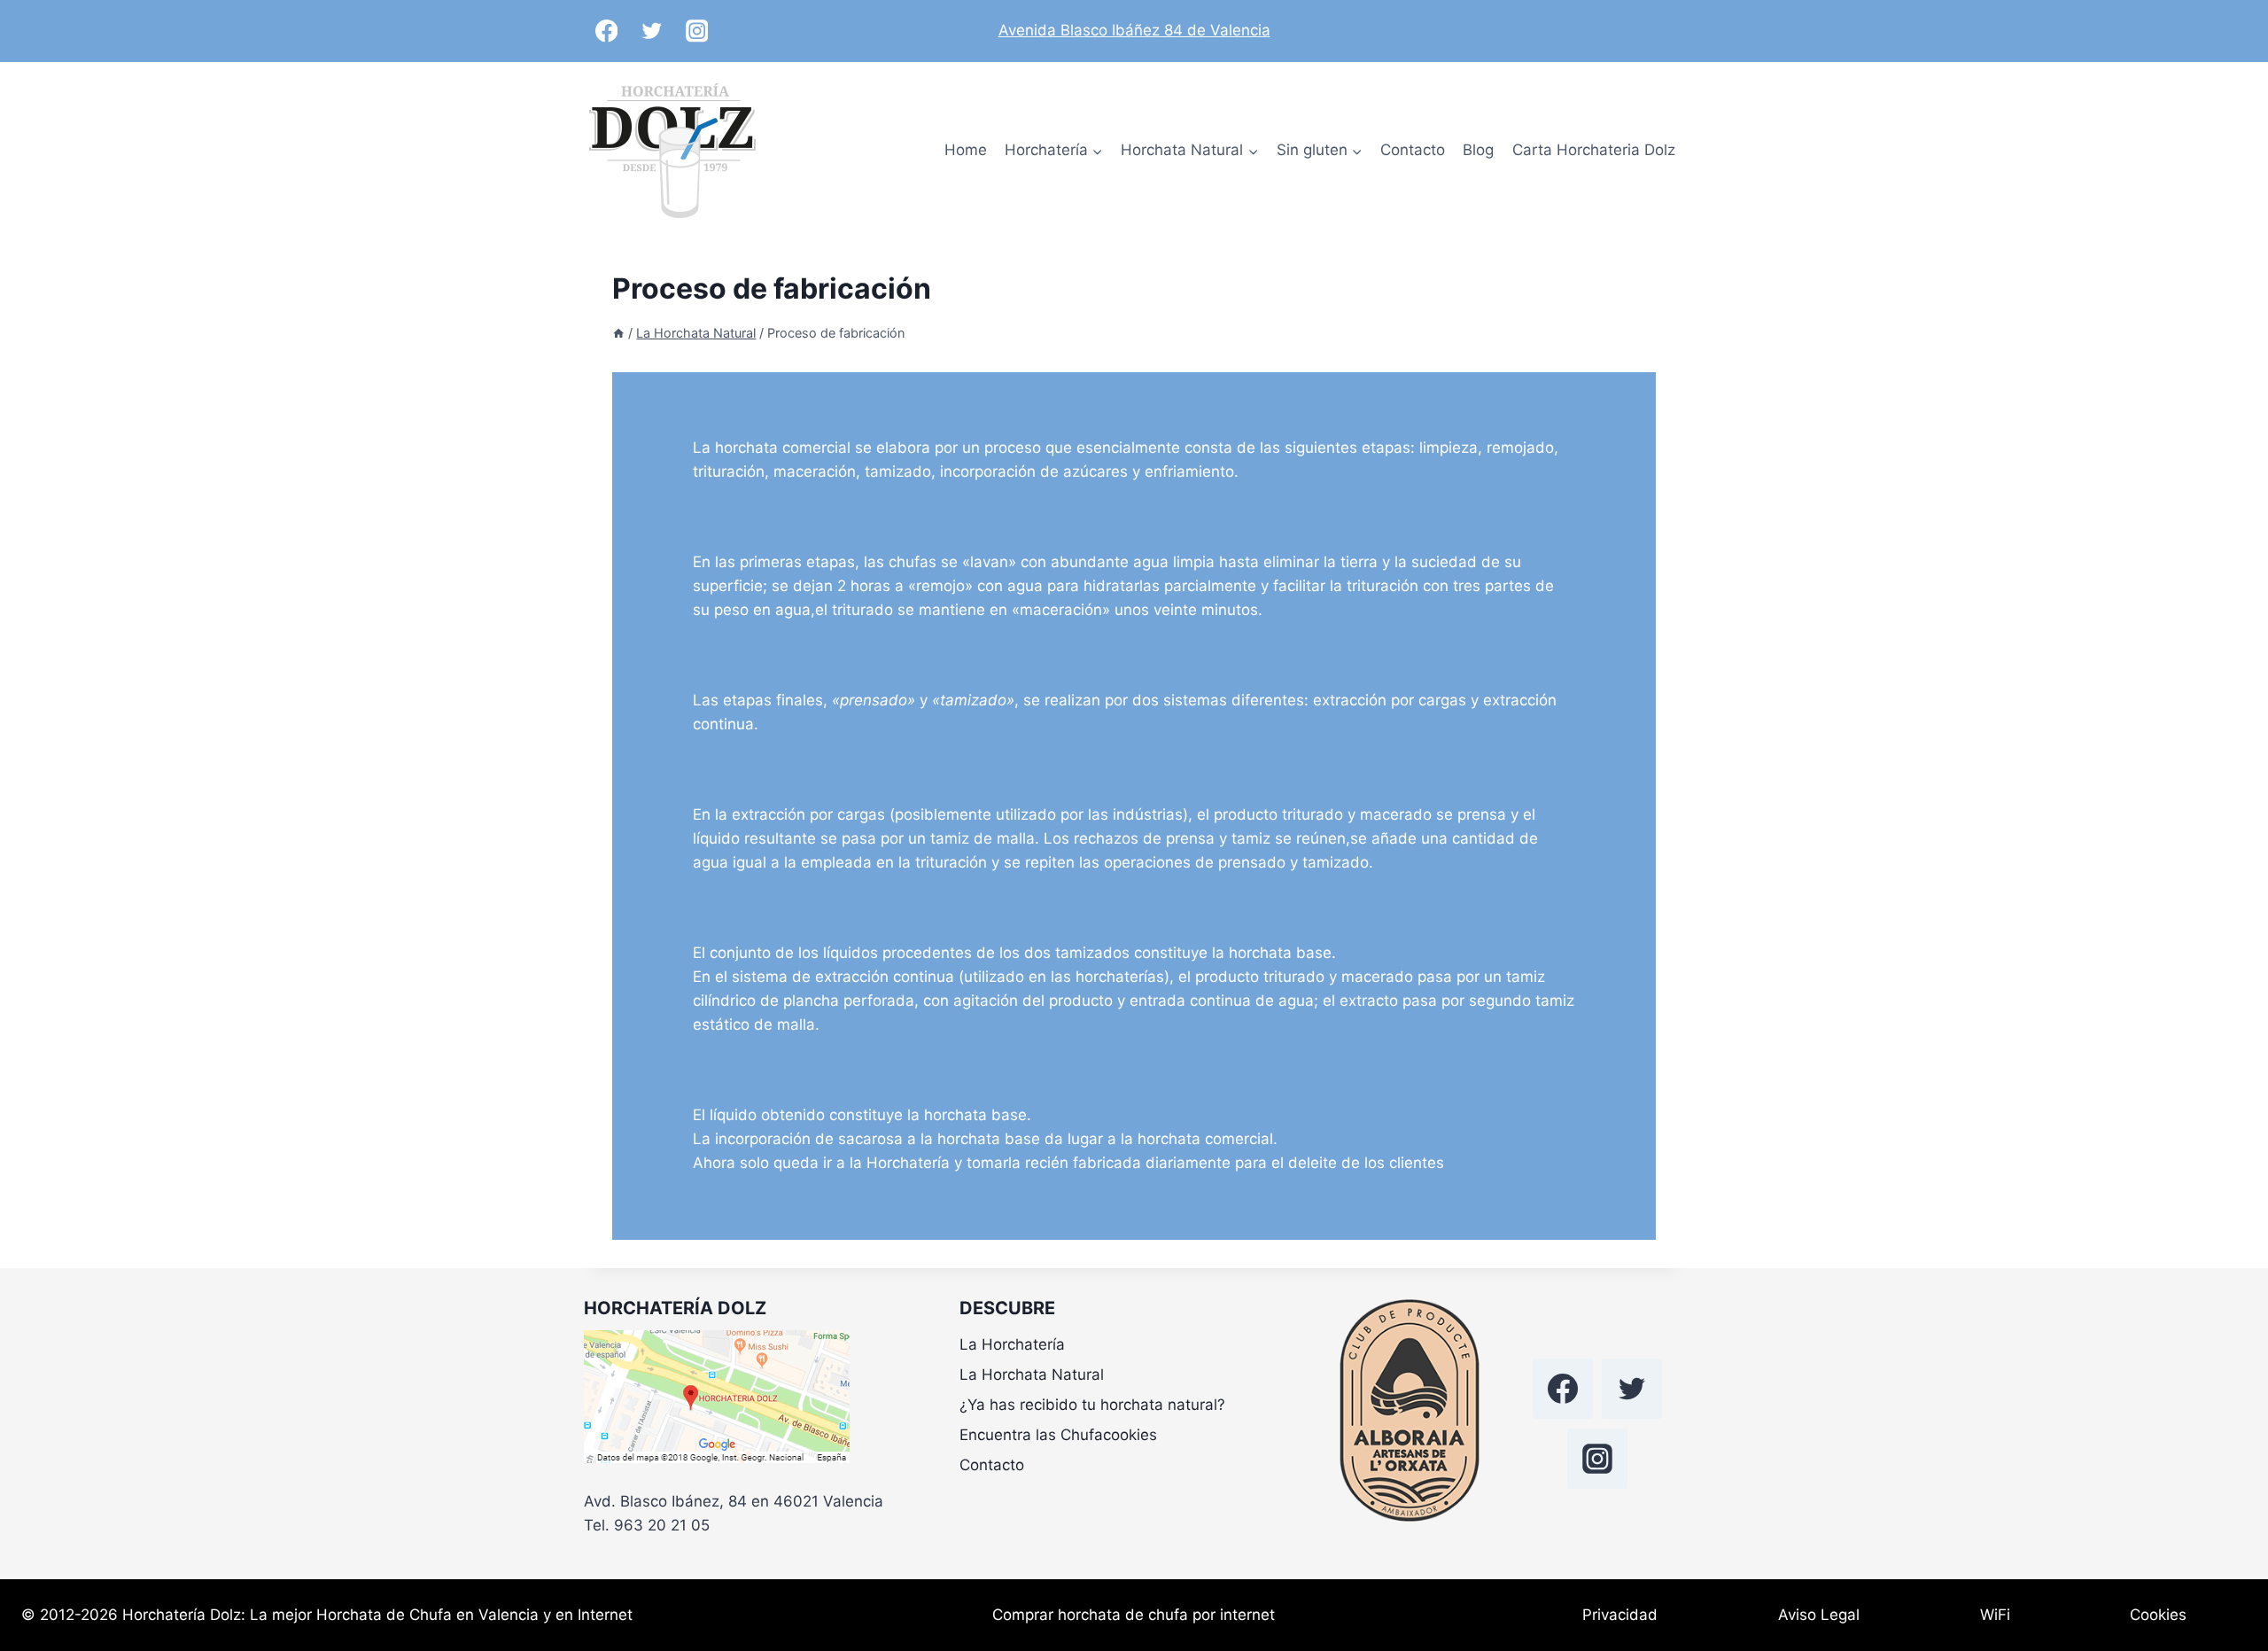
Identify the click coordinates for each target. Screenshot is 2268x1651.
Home (966, 150)
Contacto (1413, 150)
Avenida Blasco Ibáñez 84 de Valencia (1134, 30)
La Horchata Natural (1032, 1375)
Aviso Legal (1819, 1615)
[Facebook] (606, 31)
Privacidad (1620, 1615)
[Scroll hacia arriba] (2223, 1562)
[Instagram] (697, 31)
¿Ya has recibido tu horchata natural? (1092, 1405)
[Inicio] (618, 333)
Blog (1478, 150)
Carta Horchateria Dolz (1594, 150)
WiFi (1995, 1615)
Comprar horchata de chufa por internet (1134, 1615)
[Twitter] (652, 31)
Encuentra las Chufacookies (1058, 1435)
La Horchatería (1012, 1344)
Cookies (2158, 1615)
